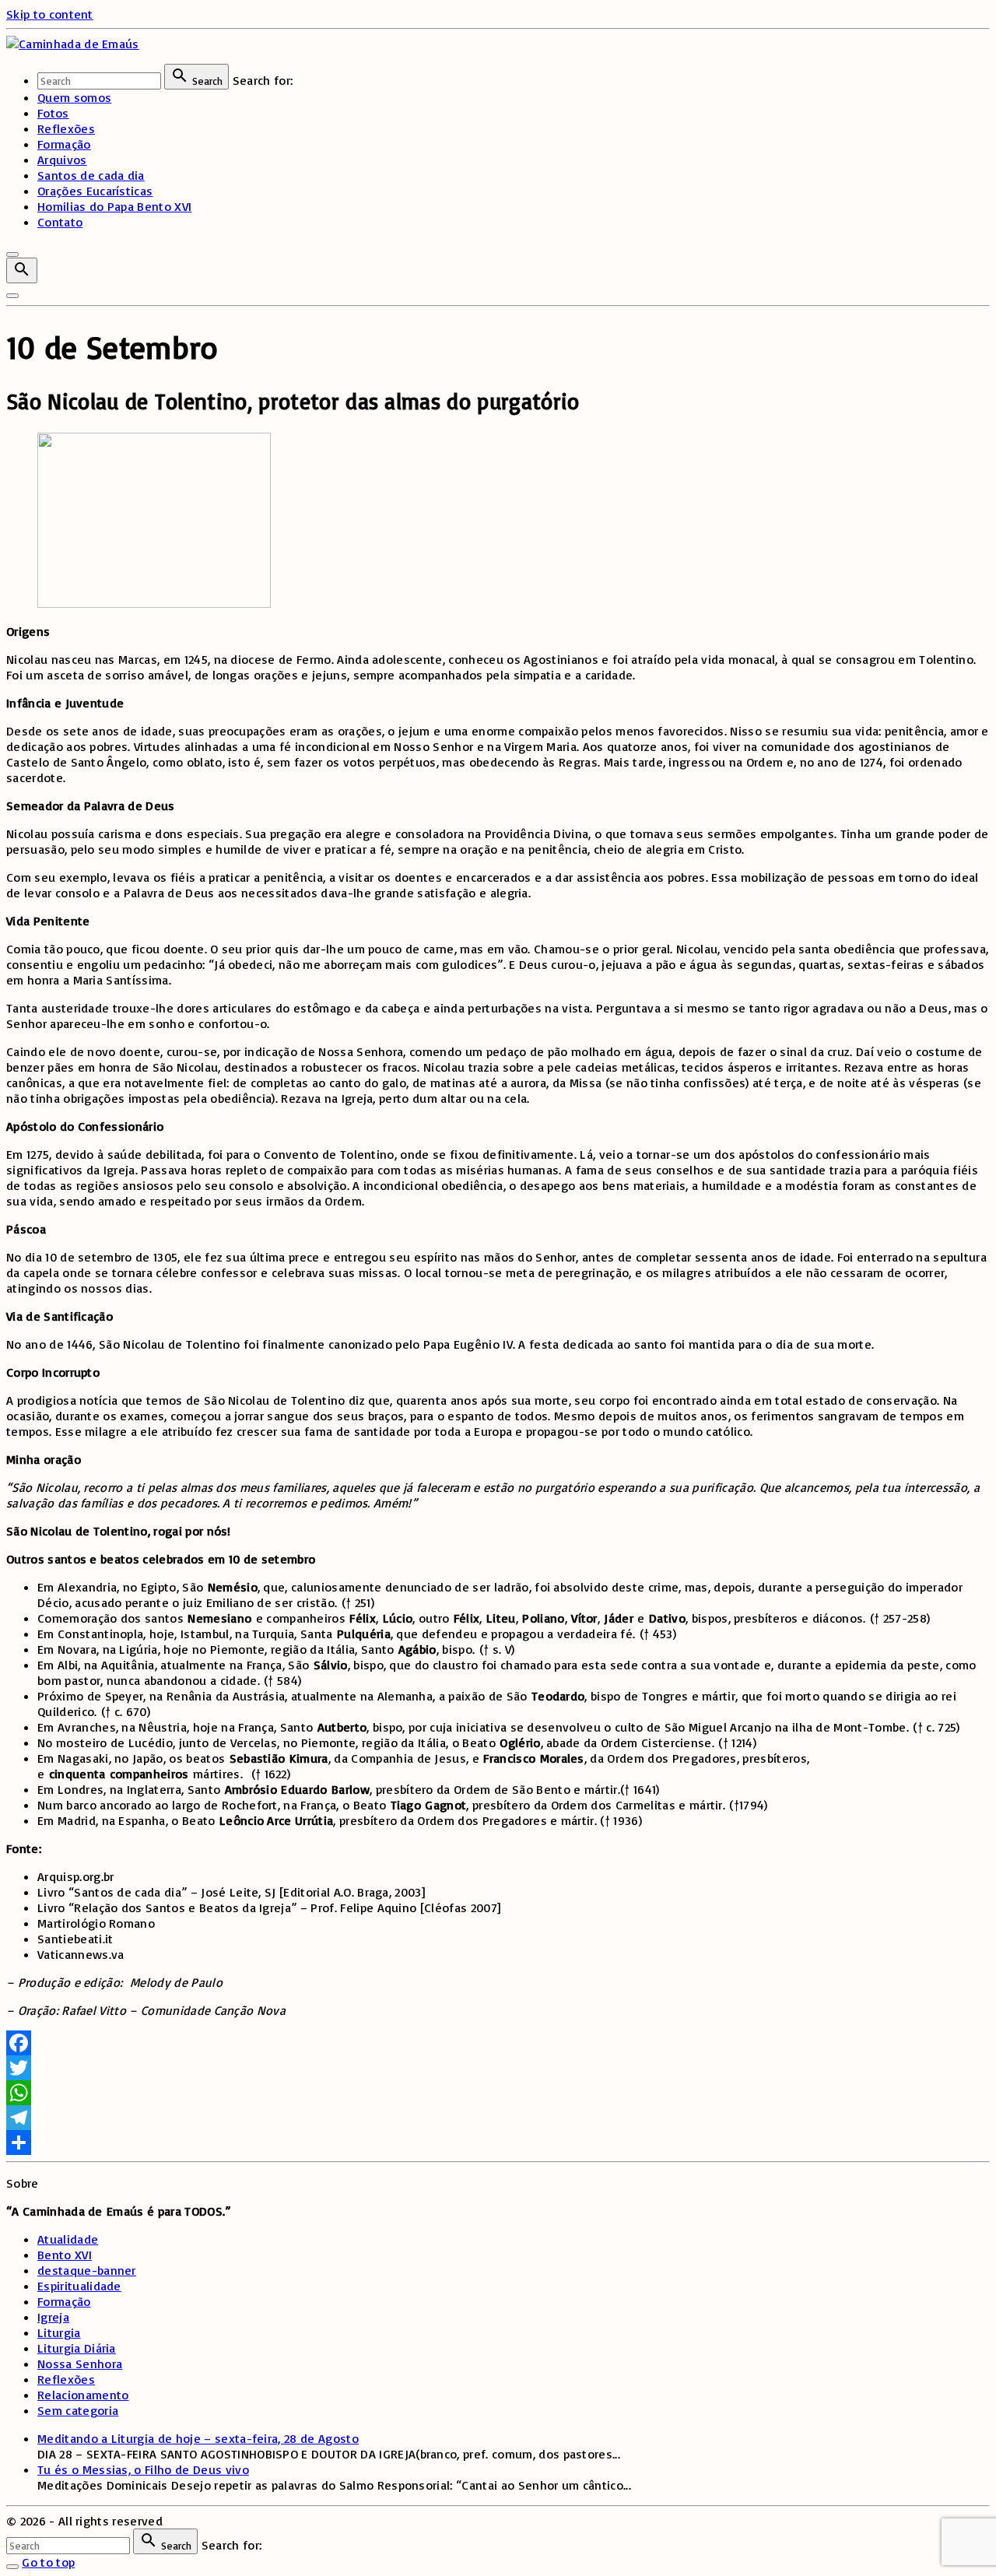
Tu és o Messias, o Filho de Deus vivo (143, 2469)
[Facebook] (498, 2043)
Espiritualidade (79, 2286)
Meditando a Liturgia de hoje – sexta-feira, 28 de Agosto (198, 2438)
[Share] (498, 2143)
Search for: (263, 80)
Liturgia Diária (77, 2348)
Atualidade (68, 2239)
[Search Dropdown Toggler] (22, 270)
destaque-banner (87, 2270)
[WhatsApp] (498, 2093)
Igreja (53, 2317)
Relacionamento (83, 2395)
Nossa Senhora (80, 2364)
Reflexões (66, 2379)
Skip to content (50, 14)
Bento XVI (65, 2255)
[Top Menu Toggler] (12, 296)
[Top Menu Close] (12, 254)
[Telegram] (498, 2118)
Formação (64, 2301)
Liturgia (59, 2332)
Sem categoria (78, 2410)
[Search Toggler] (12, 2567)
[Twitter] (498, 2068)
